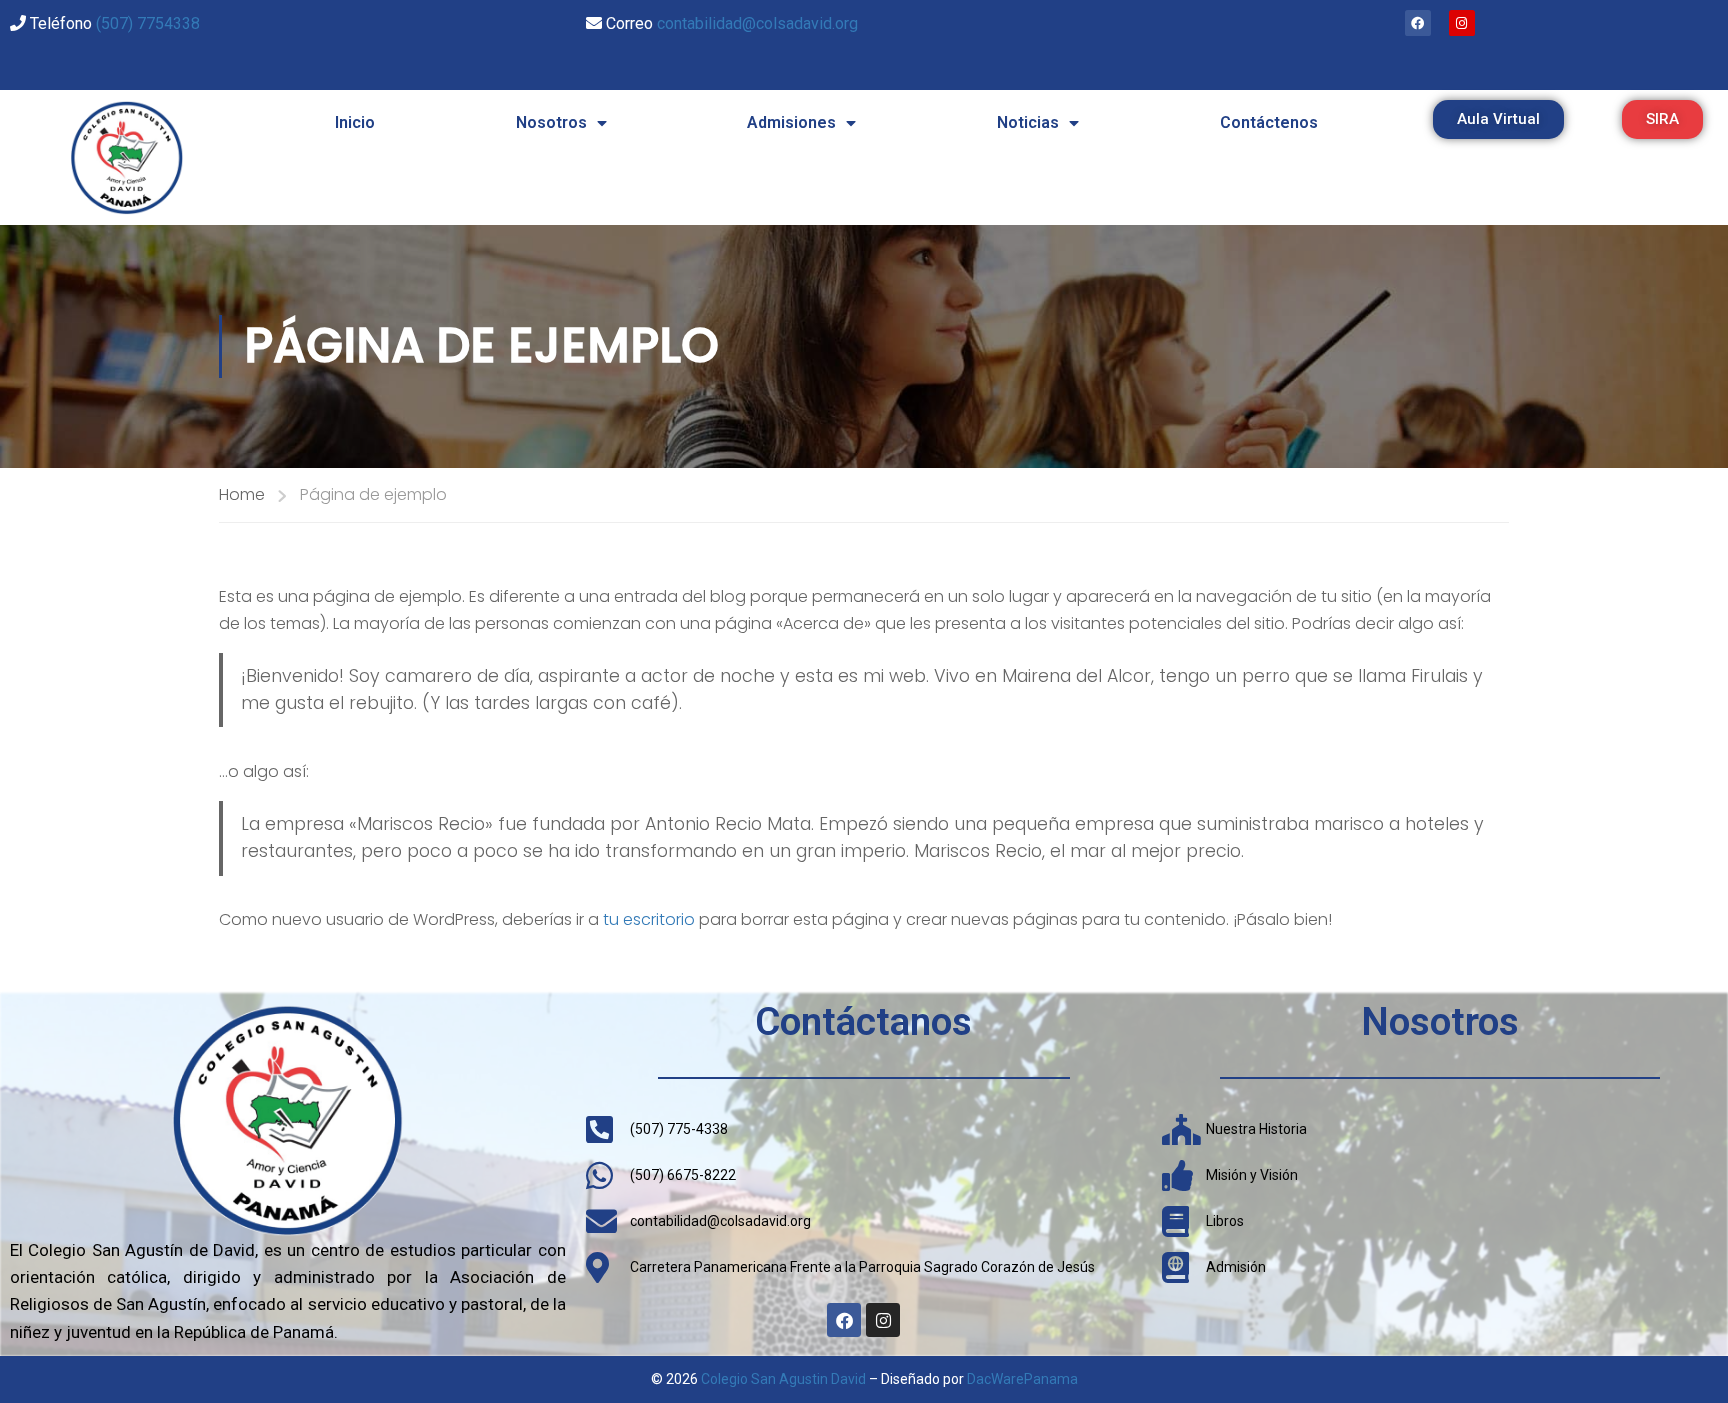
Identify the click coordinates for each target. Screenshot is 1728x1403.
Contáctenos (1269, 122)
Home (242, 494)
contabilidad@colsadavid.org (757, 23)
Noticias (1028, 122)
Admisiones (791, 122)
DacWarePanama (1022, 1379)
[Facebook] (1418, 23)
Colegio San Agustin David (783, 1379)
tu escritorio (649, 919)
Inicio (355, 122)
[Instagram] (1462, 23)
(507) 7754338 (148, 23)
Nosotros (551, 122)
